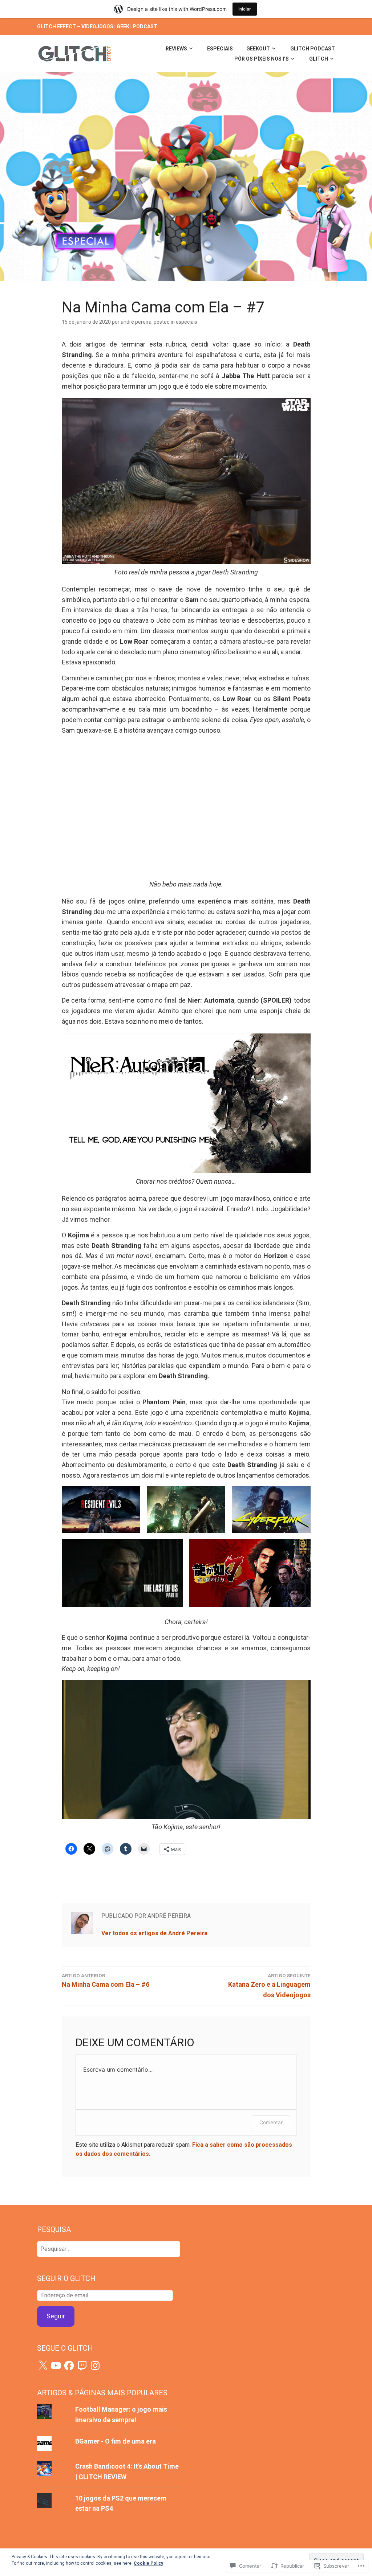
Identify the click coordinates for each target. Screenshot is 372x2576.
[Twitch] (82, 2366)
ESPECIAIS (220, 49)
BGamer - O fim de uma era (116, 2441)
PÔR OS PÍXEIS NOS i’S (262, 59)
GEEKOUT (258, 49)
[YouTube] (56, 2366)
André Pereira (136, 322)
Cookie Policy (148, 2563)
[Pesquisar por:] (108, 2249)
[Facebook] (69, 2366)
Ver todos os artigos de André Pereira (154, 1933)
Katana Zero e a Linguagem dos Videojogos (269, 1986)
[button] (101, 1509)
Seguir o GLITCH (66, 2278)
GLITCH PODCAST (313, 49)
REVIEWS (176, 49)
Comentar (271, 2122)
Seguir (56, 2316)
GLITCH (319, 59)
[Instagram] (95, 2366)
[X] (43, 2366)
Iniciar (245, 9)
